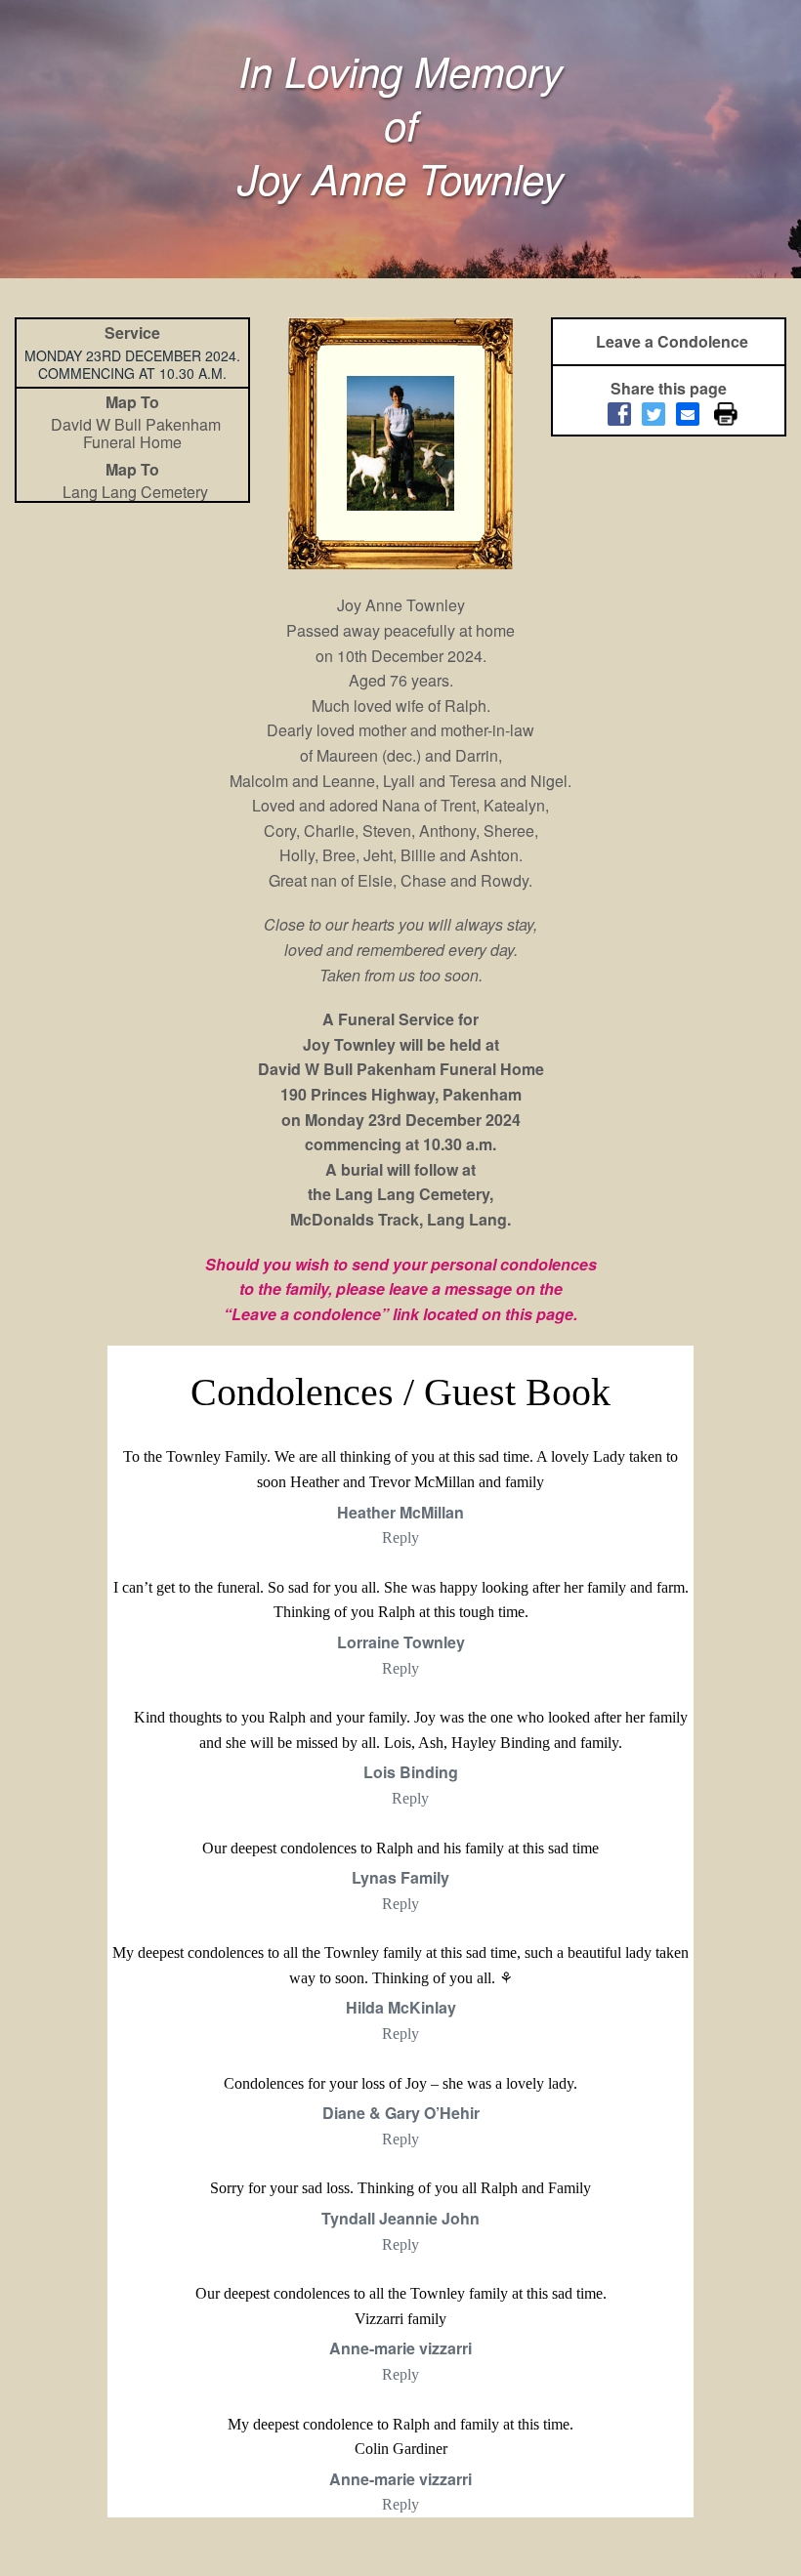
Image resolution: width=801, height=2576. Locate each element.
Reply (400, 1537)
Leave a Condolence (672, 341)
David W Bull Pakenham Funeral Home (136, 433)
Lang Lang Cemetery (135, 492)
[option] (400, 443)
